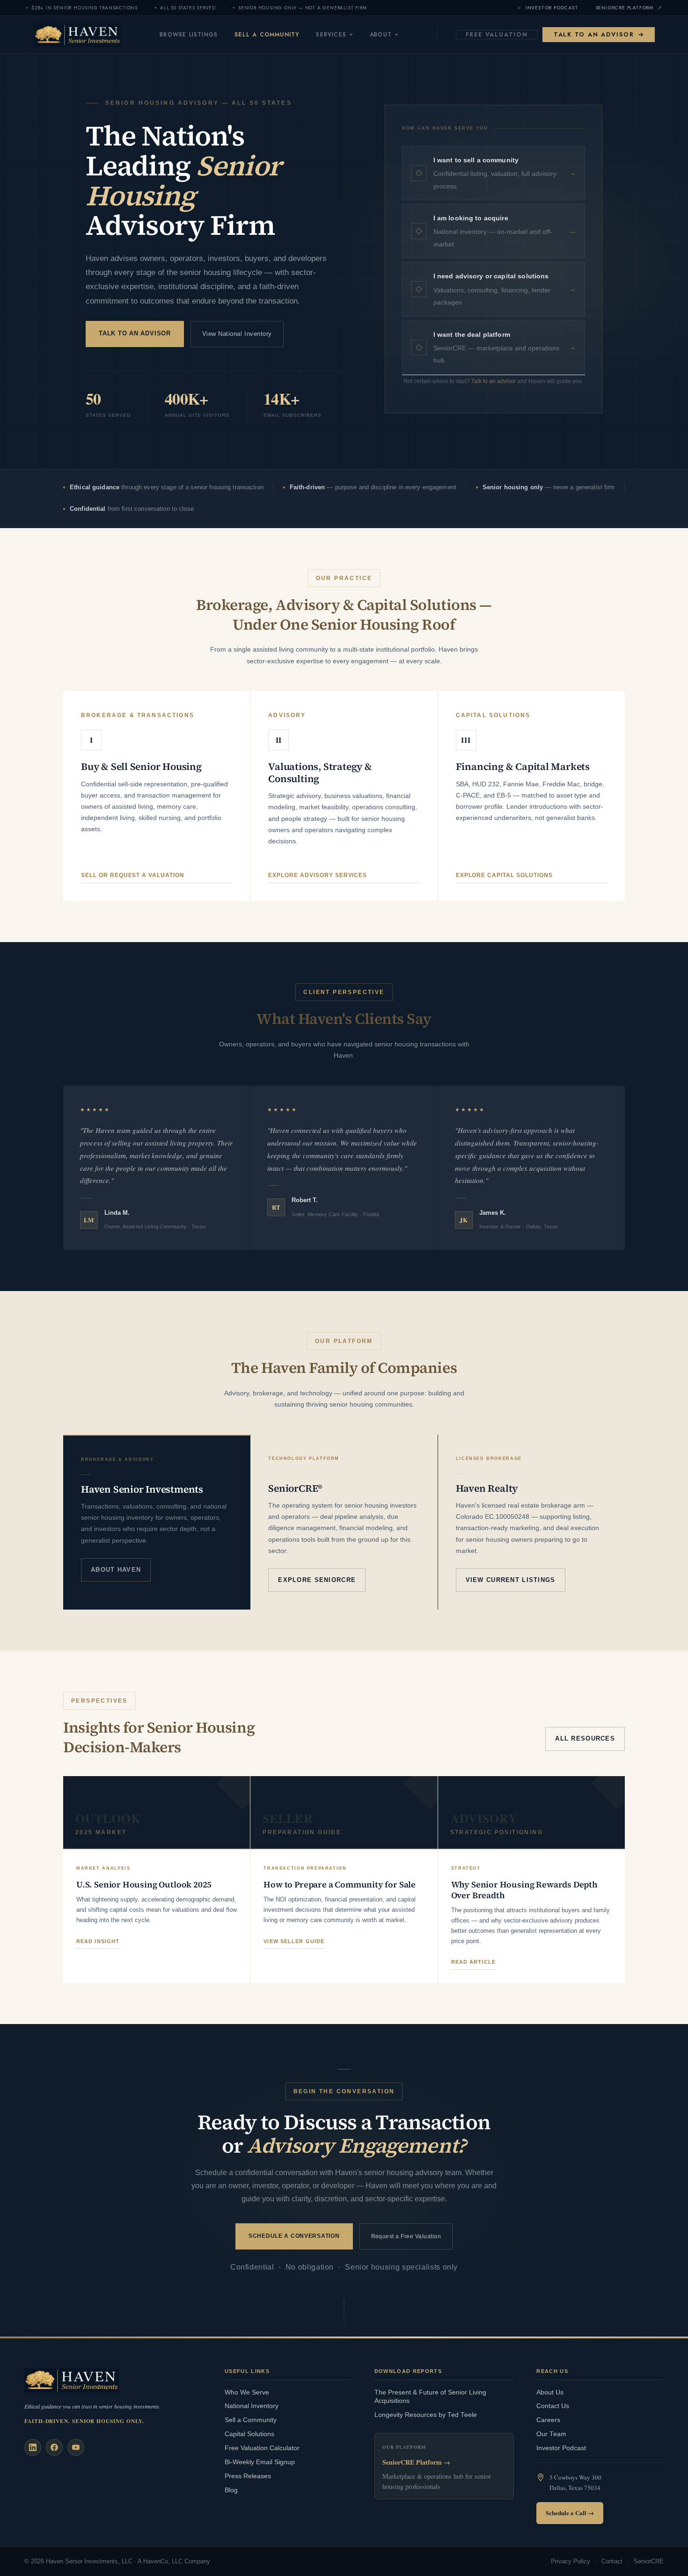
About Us (550, 2392)
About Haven (116, 1570)
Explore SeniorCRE (317, 1580)
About (381, 35)
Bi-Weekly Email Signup (260, 2462)
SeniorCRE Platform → (416, 2462)
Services (331, 35)
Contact (612, 2561)
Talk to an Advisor (594, 34)
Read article (473, 1962)
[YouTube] (76, 2447)
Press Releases (248, 2476)
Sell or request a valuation (133, 875)
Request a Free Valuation (406, 2236)
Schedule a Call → (570, 2513)
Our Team (551, 2434)
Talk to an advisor (494, 381)
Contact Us (553, 2406)
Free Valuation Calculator (262, 2448)
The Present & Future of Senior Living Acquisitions (430, 2397)
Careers (548, 2420)
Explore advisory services (318, 875)
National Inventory (252, 2406)
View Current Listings (511, 1580)
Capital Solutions (249, 2434)
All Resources (585, 1738)
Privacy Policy (571, 2561)
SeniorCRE (649, 2561)
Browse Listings (189, 35)
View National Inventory (237, 334)
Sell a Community (267, 35)
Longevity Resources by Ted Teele (426, 2415)
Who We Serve (247, 2392)
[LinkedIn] (33, 2447)
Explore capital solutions (504, 875)
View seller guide (294, 1941)
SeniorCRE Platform (625, 8)
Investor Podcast (552, 8)
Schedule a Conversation (294, 2236)
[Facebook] (54, 2447)
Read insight (98, 1941)
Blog (231, 2490)
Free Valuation (497, 34)
